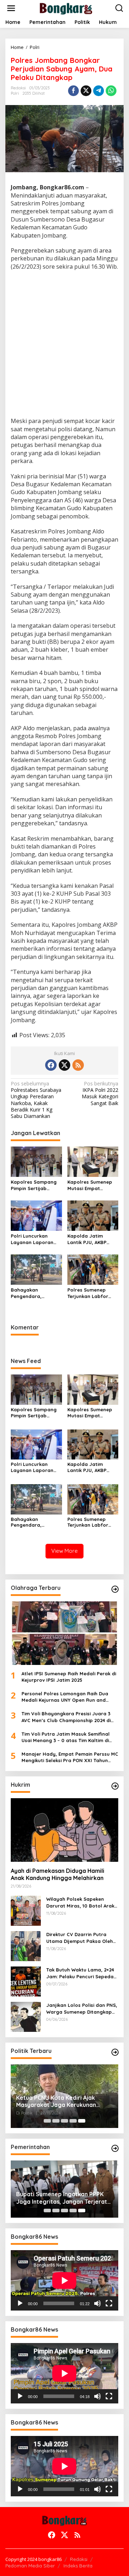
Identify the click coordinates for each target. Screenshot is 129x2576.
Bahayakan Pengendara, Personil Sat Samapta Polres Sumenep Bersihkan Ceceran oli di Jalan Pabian (35, 1293)
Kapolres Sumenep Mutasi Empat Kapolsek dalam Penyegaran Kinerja (91, 1185)
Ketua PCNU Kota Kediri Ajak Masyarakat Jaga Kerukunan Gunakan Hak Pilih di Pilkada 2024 (62, 2102)
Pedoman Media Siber (30, 2566)
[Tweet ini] (86, 91)
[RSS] (78, 1065)
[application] (64, 2280)
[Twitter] (64, 1065)
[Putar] (20, 2303)
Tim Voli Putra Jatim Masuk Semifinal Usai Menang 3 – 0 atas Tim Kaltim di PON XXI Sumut (66, 1737)
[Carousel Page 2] (56, 2121)
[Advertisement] (64, 345)
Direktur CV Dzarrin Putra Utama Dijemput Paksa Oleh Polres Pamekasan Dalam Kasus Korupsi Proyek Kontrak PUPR (82, 1938)
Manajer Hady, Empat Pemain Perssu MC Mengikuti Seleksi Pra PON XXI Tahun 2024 (70, 1757)
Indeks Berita (78, 2566)
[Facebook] (51, 1065)
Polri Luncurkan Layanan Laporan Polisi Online (32, 1239)
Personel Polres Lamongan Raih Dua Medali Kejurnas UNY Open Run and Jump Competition (65, 1697)
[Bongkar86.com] (66, 8)
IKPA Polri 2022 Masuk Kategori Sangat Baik (100, 1093)
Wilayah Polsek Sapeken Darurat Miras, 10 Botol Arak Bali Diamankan (80, 1902)
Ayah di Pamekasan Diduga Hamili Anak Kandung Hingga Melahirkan (58, 1874)
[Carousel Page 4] (73, 2121)
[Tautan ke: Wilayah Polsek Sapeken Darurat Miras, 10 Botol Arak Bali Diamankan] (26, 1910)
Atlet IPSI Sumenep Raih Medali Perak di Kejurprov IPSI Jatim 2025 (69, 1677)
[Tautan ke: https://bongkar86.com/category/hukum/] (115, 1786)
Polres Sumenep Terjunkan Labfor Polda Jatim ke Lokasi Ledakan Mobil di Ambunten (89, 1293)
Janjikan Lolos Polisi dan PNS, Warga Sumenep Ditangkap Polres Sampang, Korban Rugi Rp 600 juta (82, 2008)
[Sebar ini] (73, 91)
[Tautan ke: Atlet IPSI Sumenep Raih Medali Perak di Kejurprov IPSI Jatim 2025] (64, 1633)
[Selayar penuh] (109, 2303)
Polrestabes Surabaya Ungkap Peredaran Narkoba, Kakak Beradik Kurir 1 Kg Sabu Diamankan (36, 1100)
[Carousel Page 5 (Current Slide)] (82, 2121)
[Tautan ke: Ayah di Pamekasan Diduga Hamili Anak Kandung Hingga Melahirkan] (64, 1830)
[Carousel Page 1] (47, 2121)
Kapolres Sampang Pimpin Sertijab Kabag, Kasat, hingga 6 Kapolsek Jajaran (34, 1185)
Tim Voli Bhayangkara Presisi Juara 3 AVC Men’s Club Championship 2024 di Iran (66, 1717)
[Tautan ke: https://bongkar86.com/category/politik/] (115, 2052)
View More (64, 1551)
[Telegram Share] (99, 91)
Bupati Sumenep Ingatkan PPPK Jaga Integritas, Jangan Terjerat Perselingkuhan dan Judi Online (62, 2198)
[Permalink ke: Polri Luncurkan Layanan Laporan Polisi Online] (36, 1215)
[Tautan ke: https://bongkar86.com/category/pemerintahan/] (115, 2148)
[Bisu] (97, 2303)
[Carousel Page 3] (64, 2121)
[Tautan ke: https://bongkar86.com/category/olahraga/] (115, 1589)
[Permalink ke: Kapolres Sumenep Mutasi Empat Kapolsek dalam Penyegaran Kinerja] (93, 1161)
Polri (15, 93)
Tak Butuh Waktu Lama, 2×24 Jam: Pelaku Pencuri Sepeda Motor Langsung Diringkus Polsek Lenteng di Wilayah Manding (80, 1973)
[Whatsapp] (111, 91)
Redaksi (79, 2559)
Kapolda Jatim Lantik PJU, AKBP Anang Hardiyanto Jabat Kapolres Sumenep (89, 1239)
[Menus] (11, 8)
